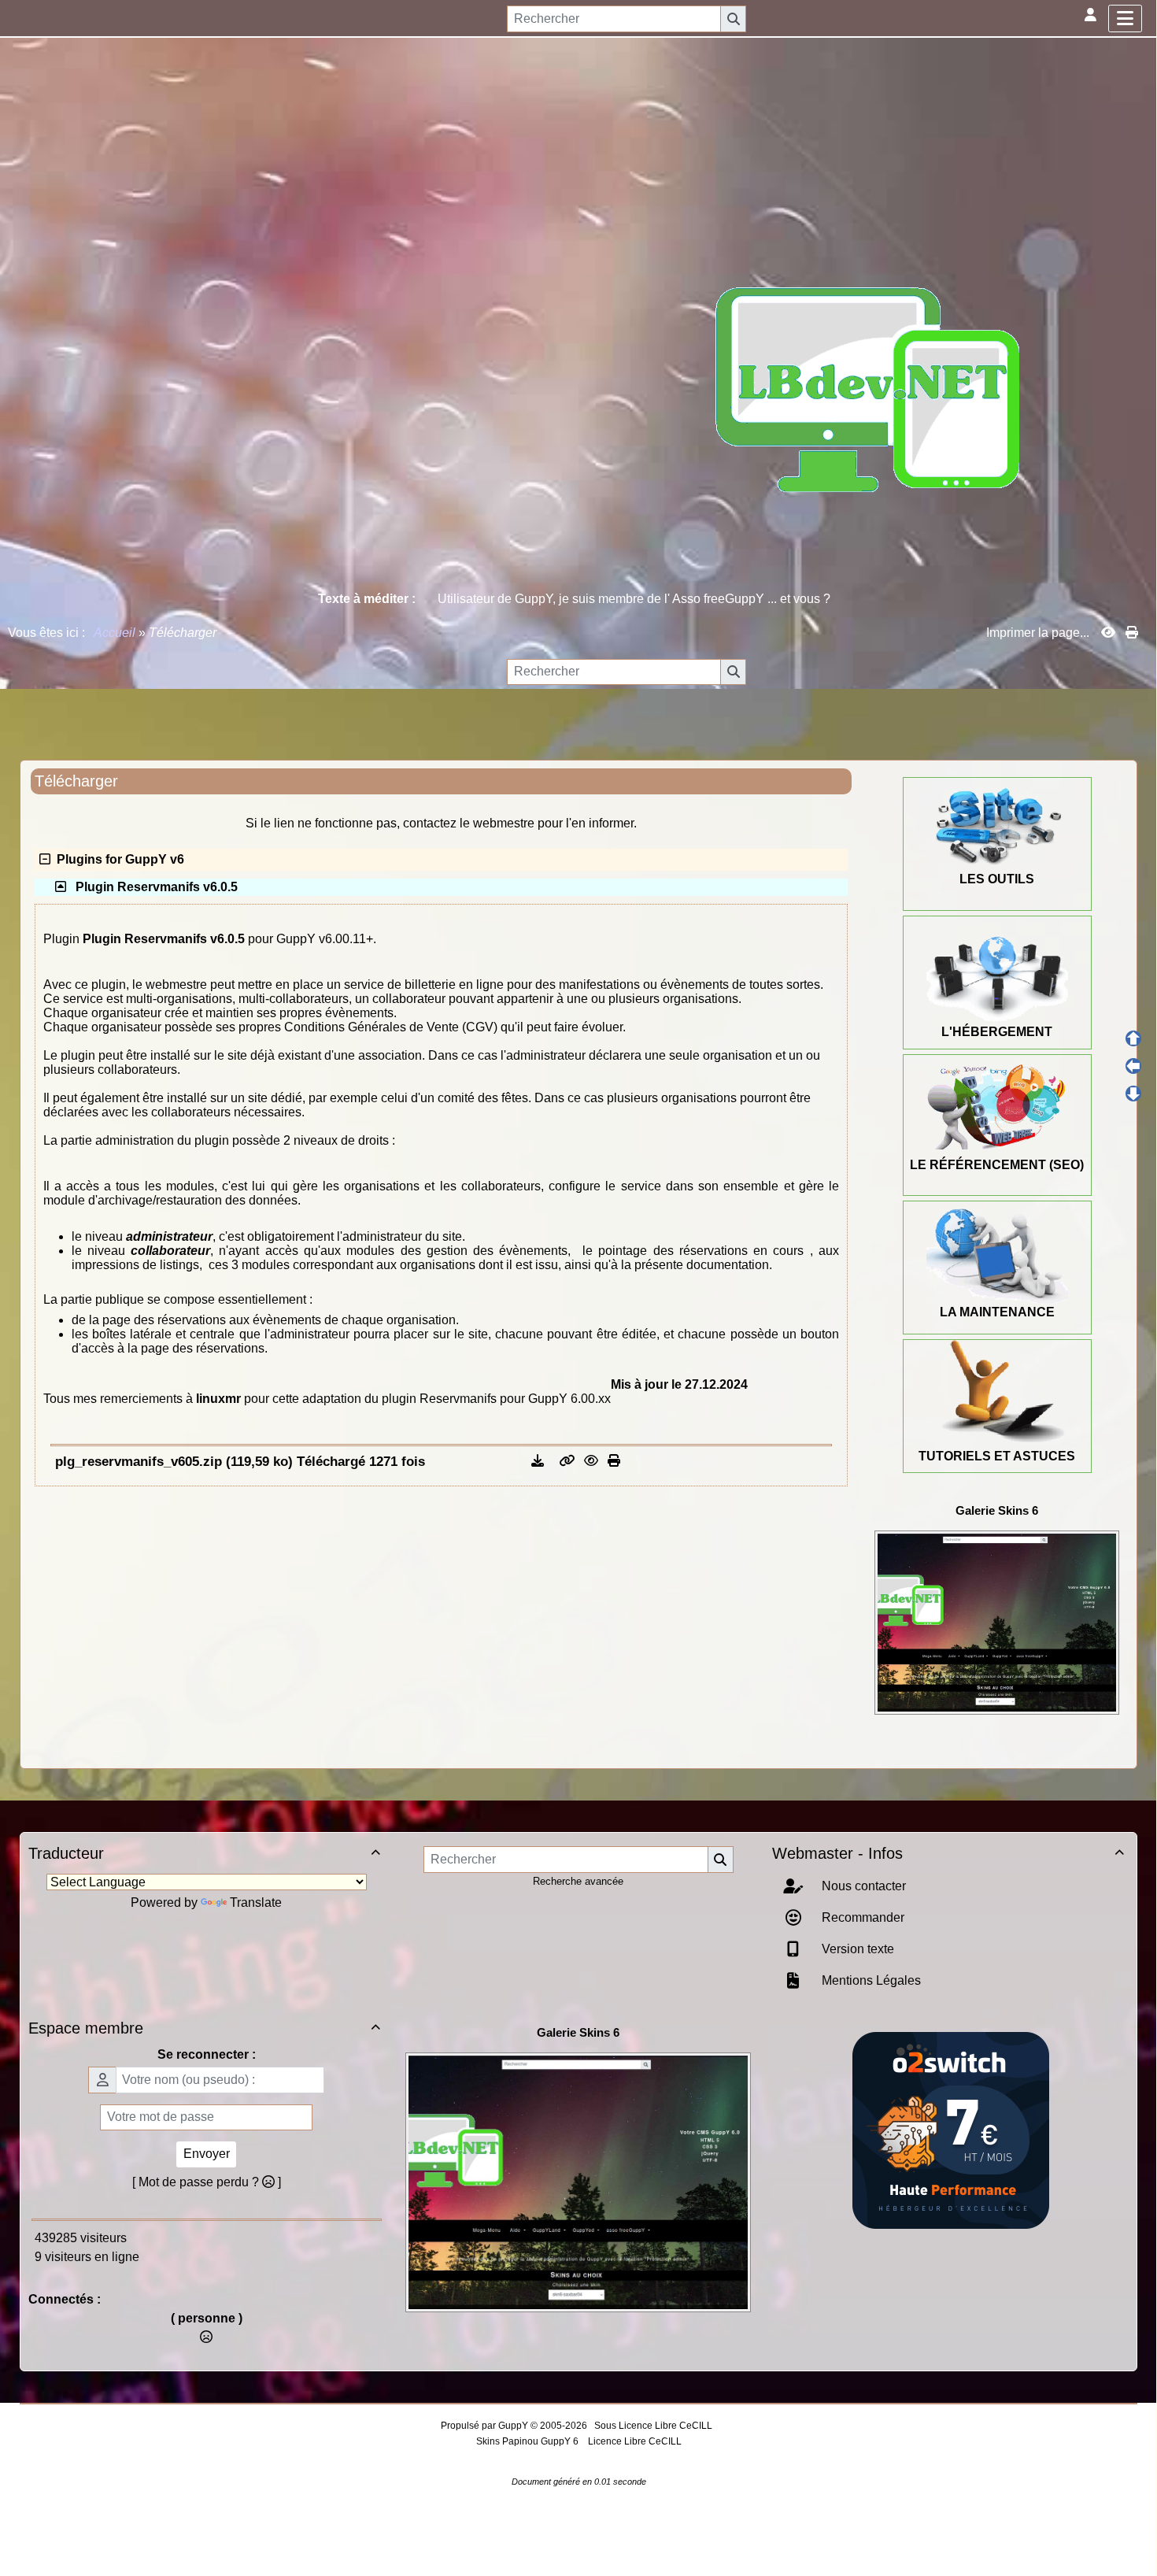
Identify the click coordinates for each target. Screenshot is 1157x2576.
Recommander (861, 1917)
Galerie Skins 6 (997, 1510)
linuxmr (218, 1399)
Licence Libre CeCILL (634, 2441)
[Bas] (1133, 1094)
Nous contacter (862, 1886)
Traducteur (204, 1853)
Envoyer (207, 2154)
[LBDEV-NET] (868, 389)
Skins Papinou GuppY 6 (530, 2441)
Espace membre (204, 2028)
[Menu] (1125, 19)
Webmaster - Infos (948, 1853)
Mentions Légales (870, 1980)
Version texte (856, 1949)
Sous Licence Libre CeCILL (654, 2426)
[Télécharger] (539, 1461)
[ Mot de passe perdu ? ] (207, 2182)
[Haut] (1133, 1038)
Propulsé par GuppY (486, 2426)
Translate (256, 1902)
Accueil (115, 633)
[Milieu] (1133, 1066)
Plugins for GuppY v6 (117, 859)
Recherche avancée (578, 1881)
